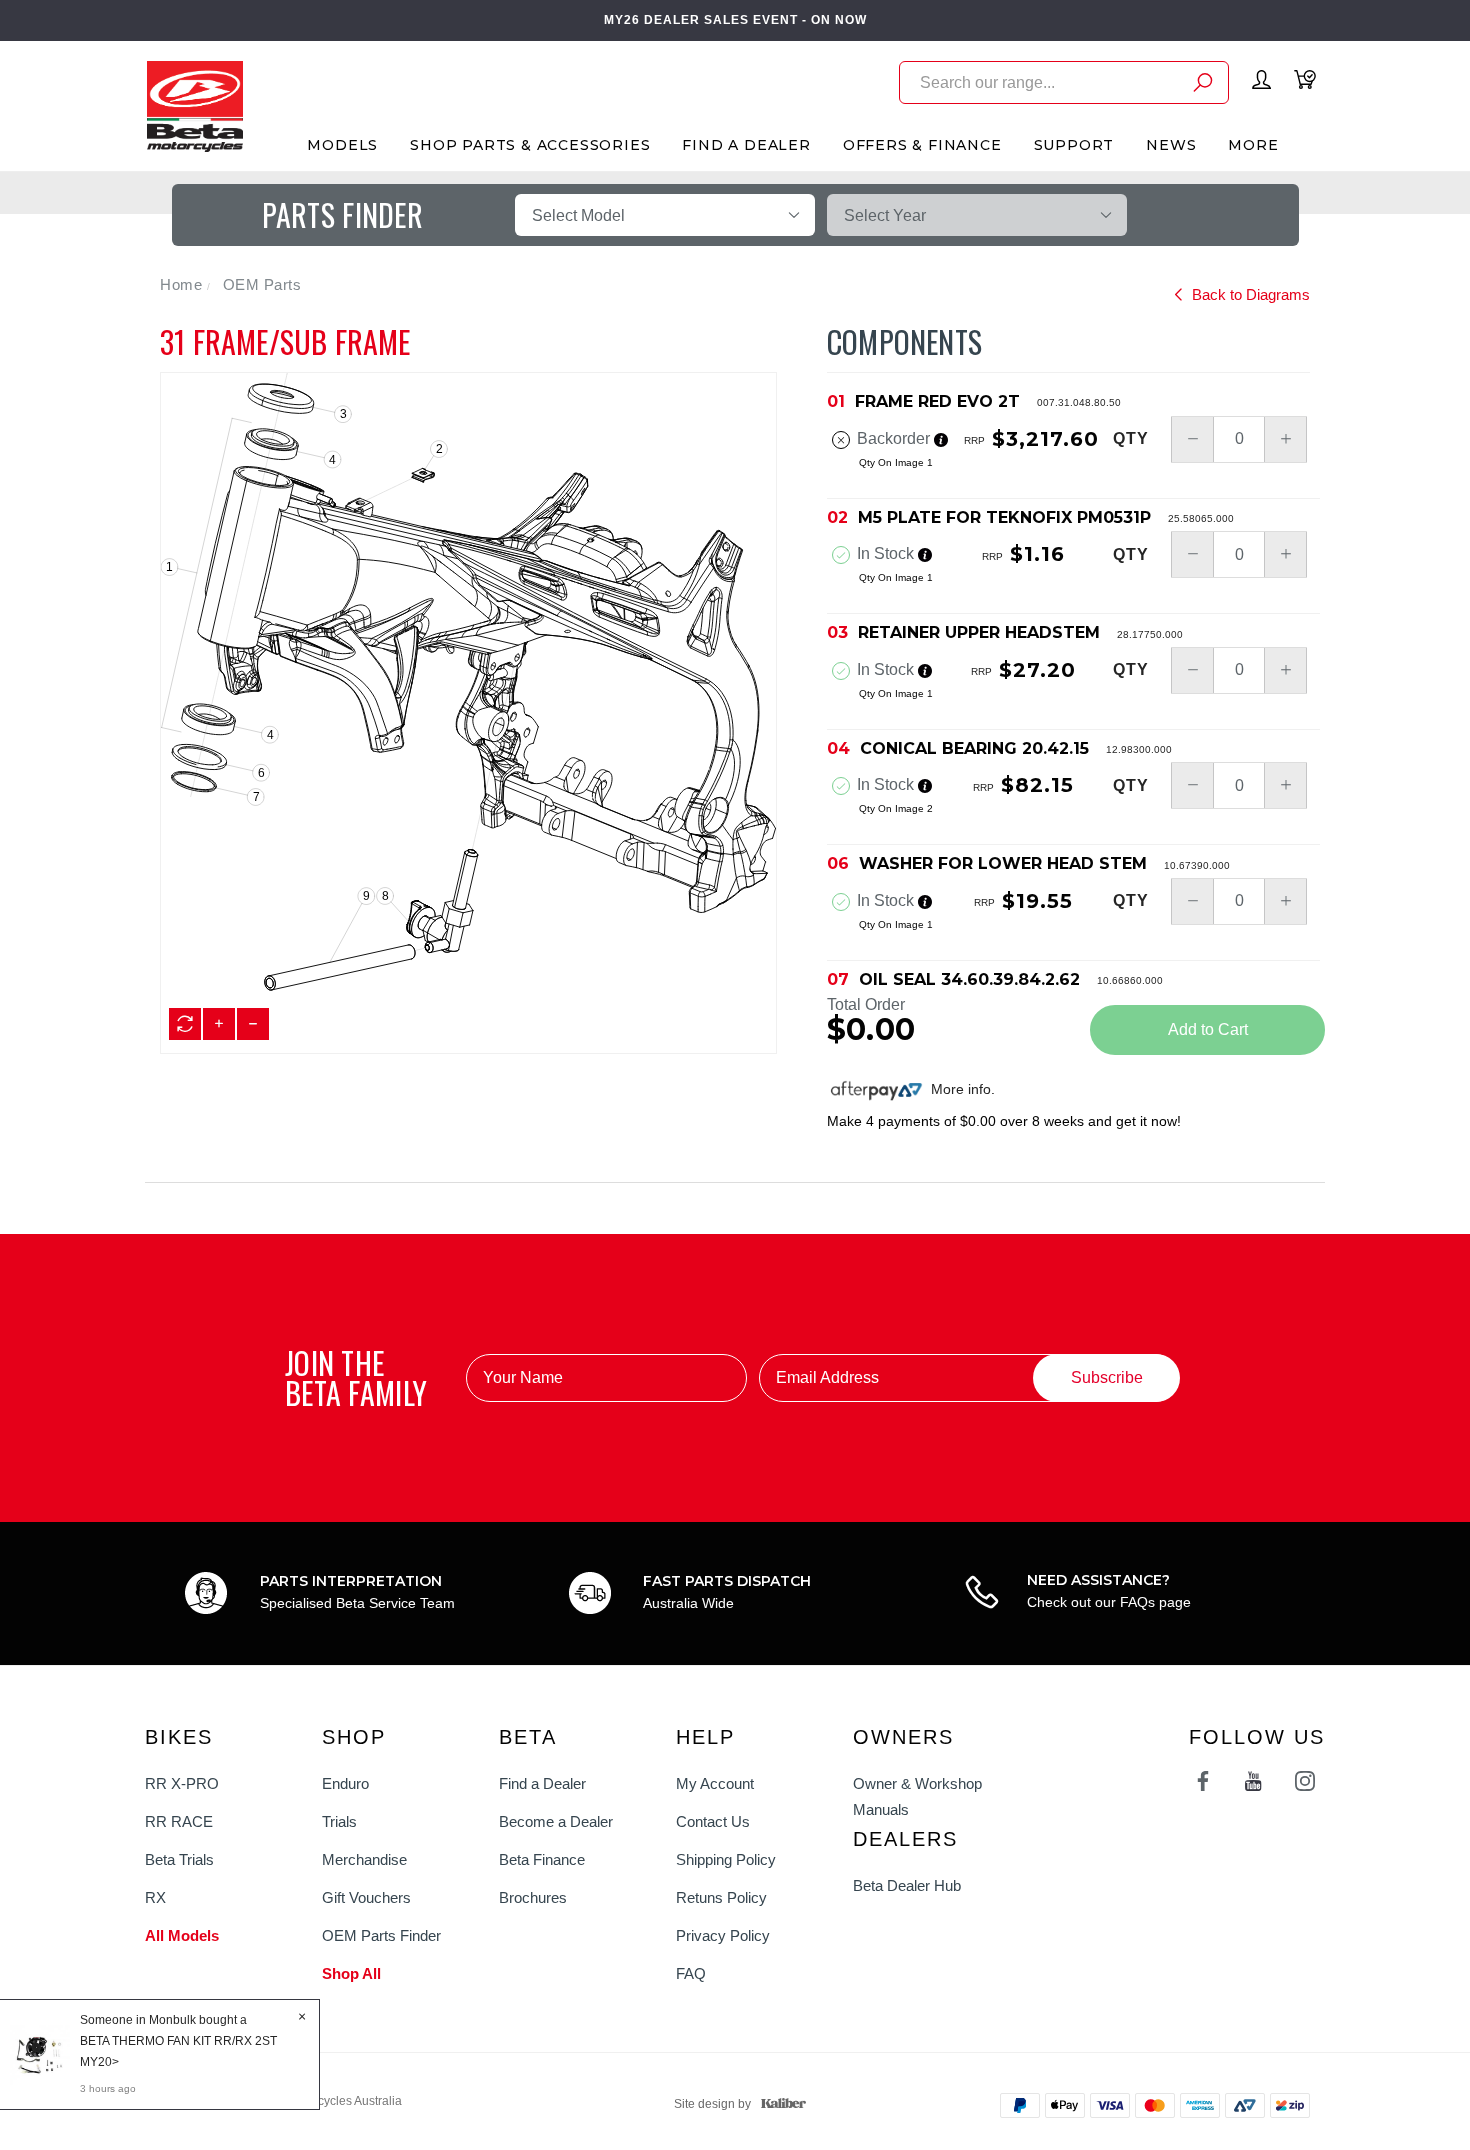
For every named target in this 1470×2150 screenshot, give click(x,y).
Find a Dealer (542, 1783)
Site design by (712, 2104)
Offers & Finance (922, 145)
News (1171, 145)
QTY (1131, 439)
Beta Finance (542, 1859)
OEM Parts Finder (381, 1935)
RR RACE (179, 1821)
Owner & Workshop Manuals (917, 1796)
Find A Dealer (746, 145)
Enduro (345, 1783)
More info (959, 1089)
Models (342, 145)
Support (1074, 145)
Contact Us (713, 1821)
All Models (182, 1935)
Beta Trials (179, 1859)
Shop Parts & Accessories (530, 145)
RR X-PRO (182, 1783)
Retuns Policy (721, 1897)
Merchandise (364, 1859)
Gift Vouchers (366, 1897)
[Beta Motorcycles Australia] (194, 105)
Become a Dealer (556, 1821)
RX (155, 1897)
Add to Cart (1208, 1029)
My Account (715, 1783)
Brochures (533, 1897)
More (1253, 145)
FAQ (691, 1973)
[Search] (1203, 85)
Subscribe (1107, 1377)
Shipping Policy (726, 1859)
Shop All (351, 1973)
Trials (339, 1821)
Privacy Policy (723, 1935)
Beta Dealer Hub (907, 1885)
